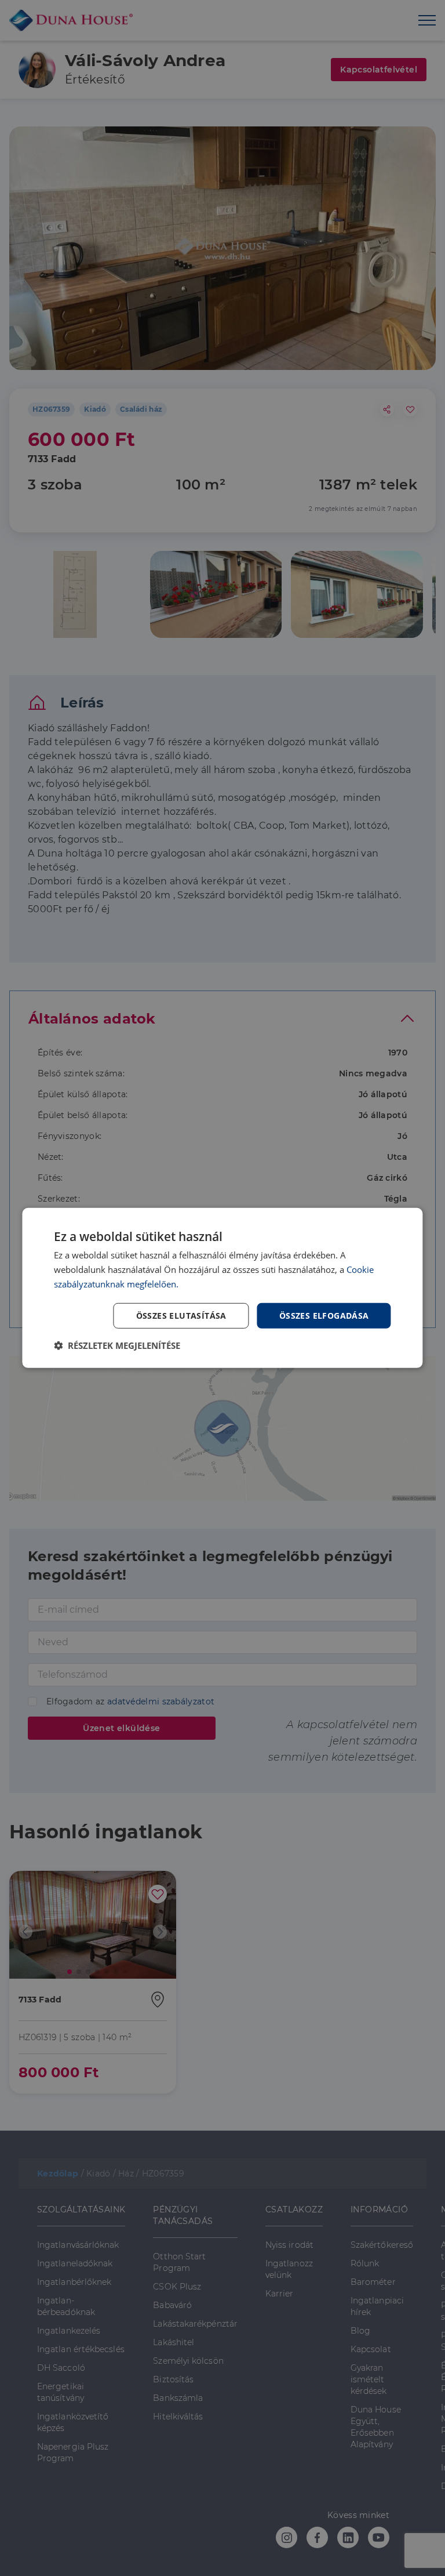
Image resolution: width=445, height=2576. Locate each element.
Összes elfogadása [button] (324, 1315)
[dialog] (222, 1288)
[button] (117, 1345)
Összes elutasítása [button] (181, 1315)
